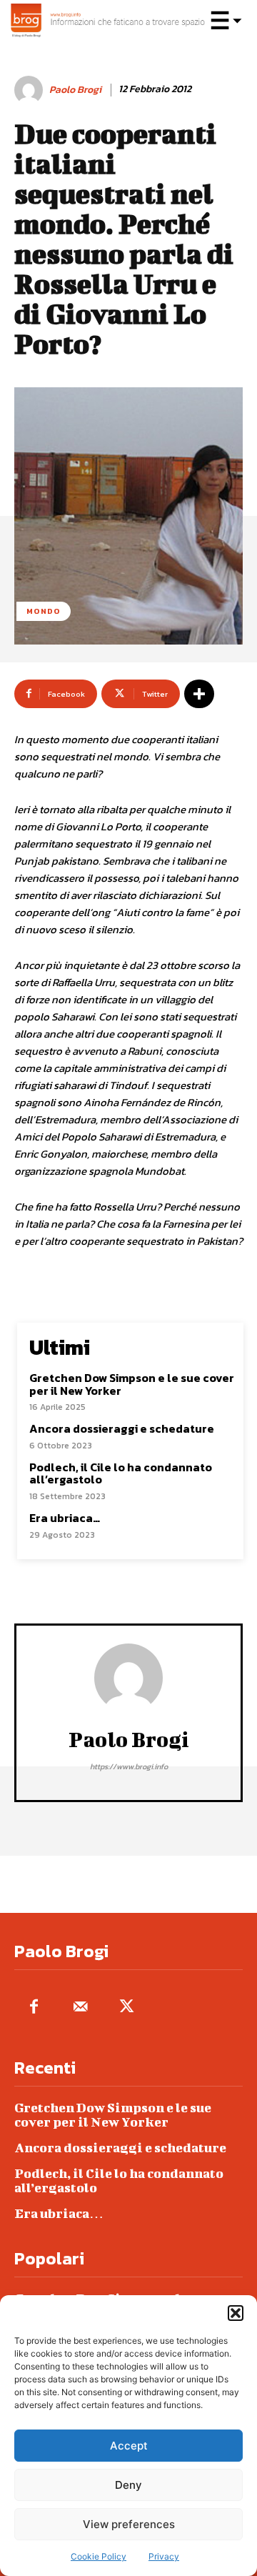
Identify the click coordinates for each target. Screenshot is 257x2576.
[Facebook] (34, 2008)
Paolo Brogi (75, 90)
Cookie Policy (99, 2556)
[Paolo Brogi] (31, 90)
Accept (129, 2446)
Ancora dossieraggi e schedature (122, 1428)
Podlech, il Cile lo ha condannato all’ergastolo (121, 1473)
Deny (128, 2485)
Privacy (164, 2556)
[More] (199, 694)
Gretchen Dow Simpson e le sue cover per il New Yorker (132, 1384)
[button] (236, 2313)
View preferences (129, 2524)
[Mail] (80, 2008)
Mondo (44, 611)
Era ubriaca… (65, 1518)
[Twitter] (127, 2008)
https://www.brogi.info (129, 1766)
